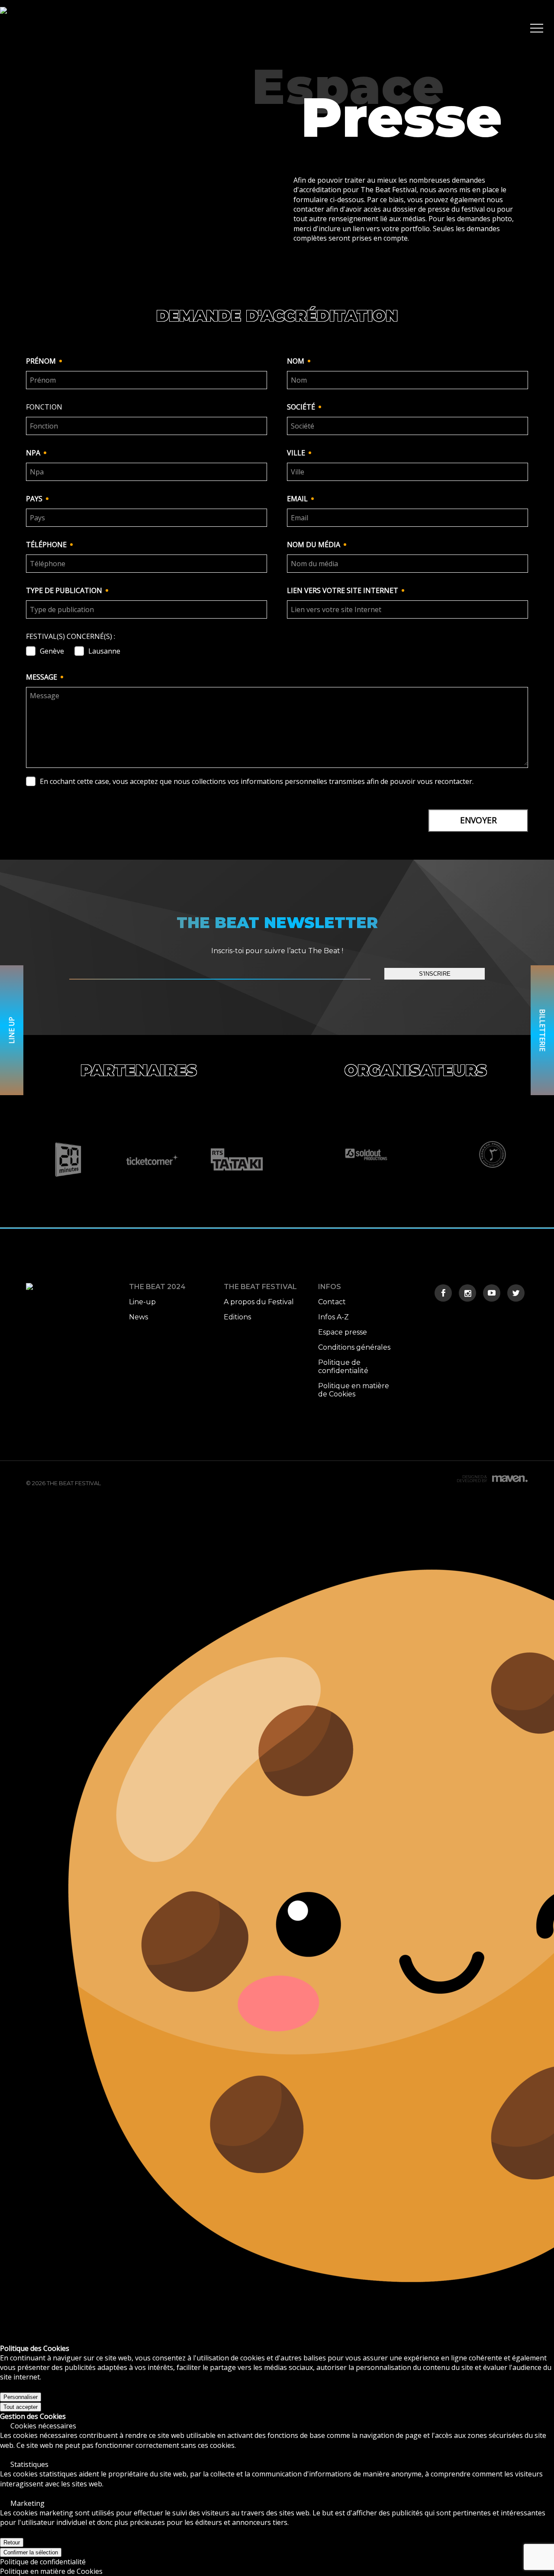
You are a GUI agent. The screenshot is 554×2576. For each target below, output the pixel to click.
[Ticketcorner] (153, 1160)
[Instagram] (467, 1293)
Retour (12, 2542)
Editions (237, 1317)
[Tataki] (237, 1160)
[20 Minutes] (68, 1160)
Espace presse (343, 1332)
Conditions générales (354, 1347)
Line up (12, 1030)
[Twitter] (516, 1293)
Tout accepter (21, 2407)
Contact (332, 1302)
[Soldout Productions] (366, 1154)
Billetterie (542, 1030)
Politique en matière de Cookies (354, 1390)
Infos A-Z (333, 1317)
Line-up (142, 1302)
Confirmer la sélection (31, 2552)
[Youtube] (492, 1293)
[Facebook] (443, 1293)
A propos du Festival (259, 1302)
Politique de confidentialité (343, 1367)
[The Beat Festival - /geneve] (3, 28)
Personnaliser (21, 2397)
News (138, 1317)
